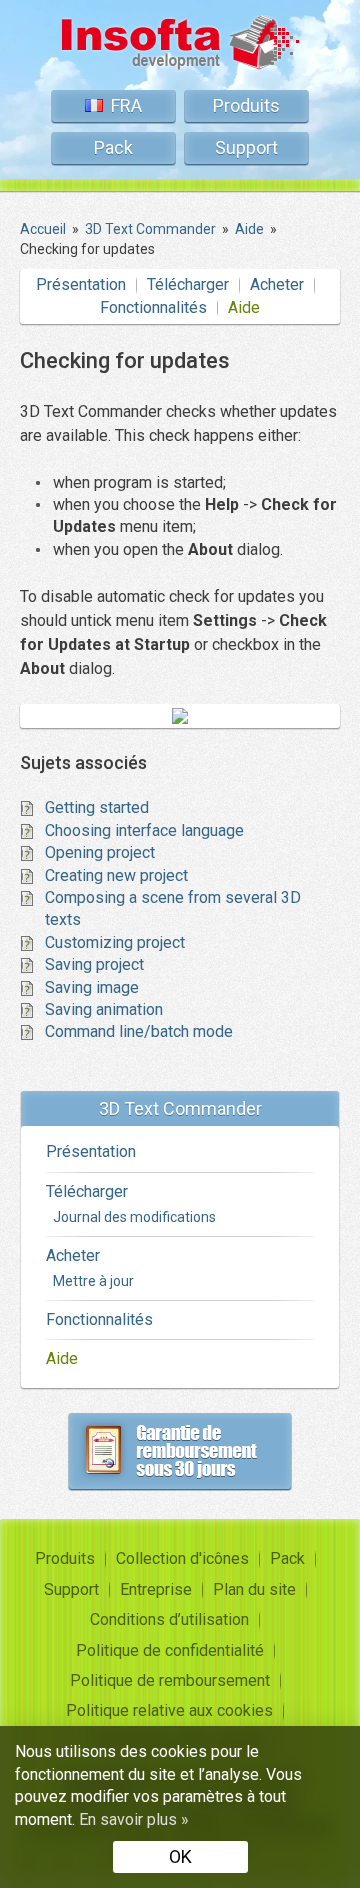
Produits (246, 105)
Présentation (81, 284)
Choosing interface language (144, 830)
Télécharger (188, 284)
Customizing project (115, 942)
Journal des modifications (134, 1217)
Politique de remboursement (170, 1680)
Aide (244, 307)
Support (246, 147)
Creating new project (116, 875)
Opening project (100, 852)
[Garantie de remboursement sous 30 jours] (180, 1451)
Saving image (92, 987)
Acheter (277, 284)
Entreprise (156, 1589)
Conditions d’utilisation (169, 1619)
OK (180, 1856)
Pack (113, 147)
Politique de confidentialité (170, 1650)
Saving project (94, 964)
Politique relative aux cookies (169, 1710)
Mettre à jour (93, 1281)
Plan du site (254, 1589)
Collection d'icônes (182, 1558)
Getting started (97, 807)
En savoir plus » (134, 1819)
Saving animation (104, 1009)
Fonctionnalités (153, 307)
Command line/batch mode (139, 1031)
